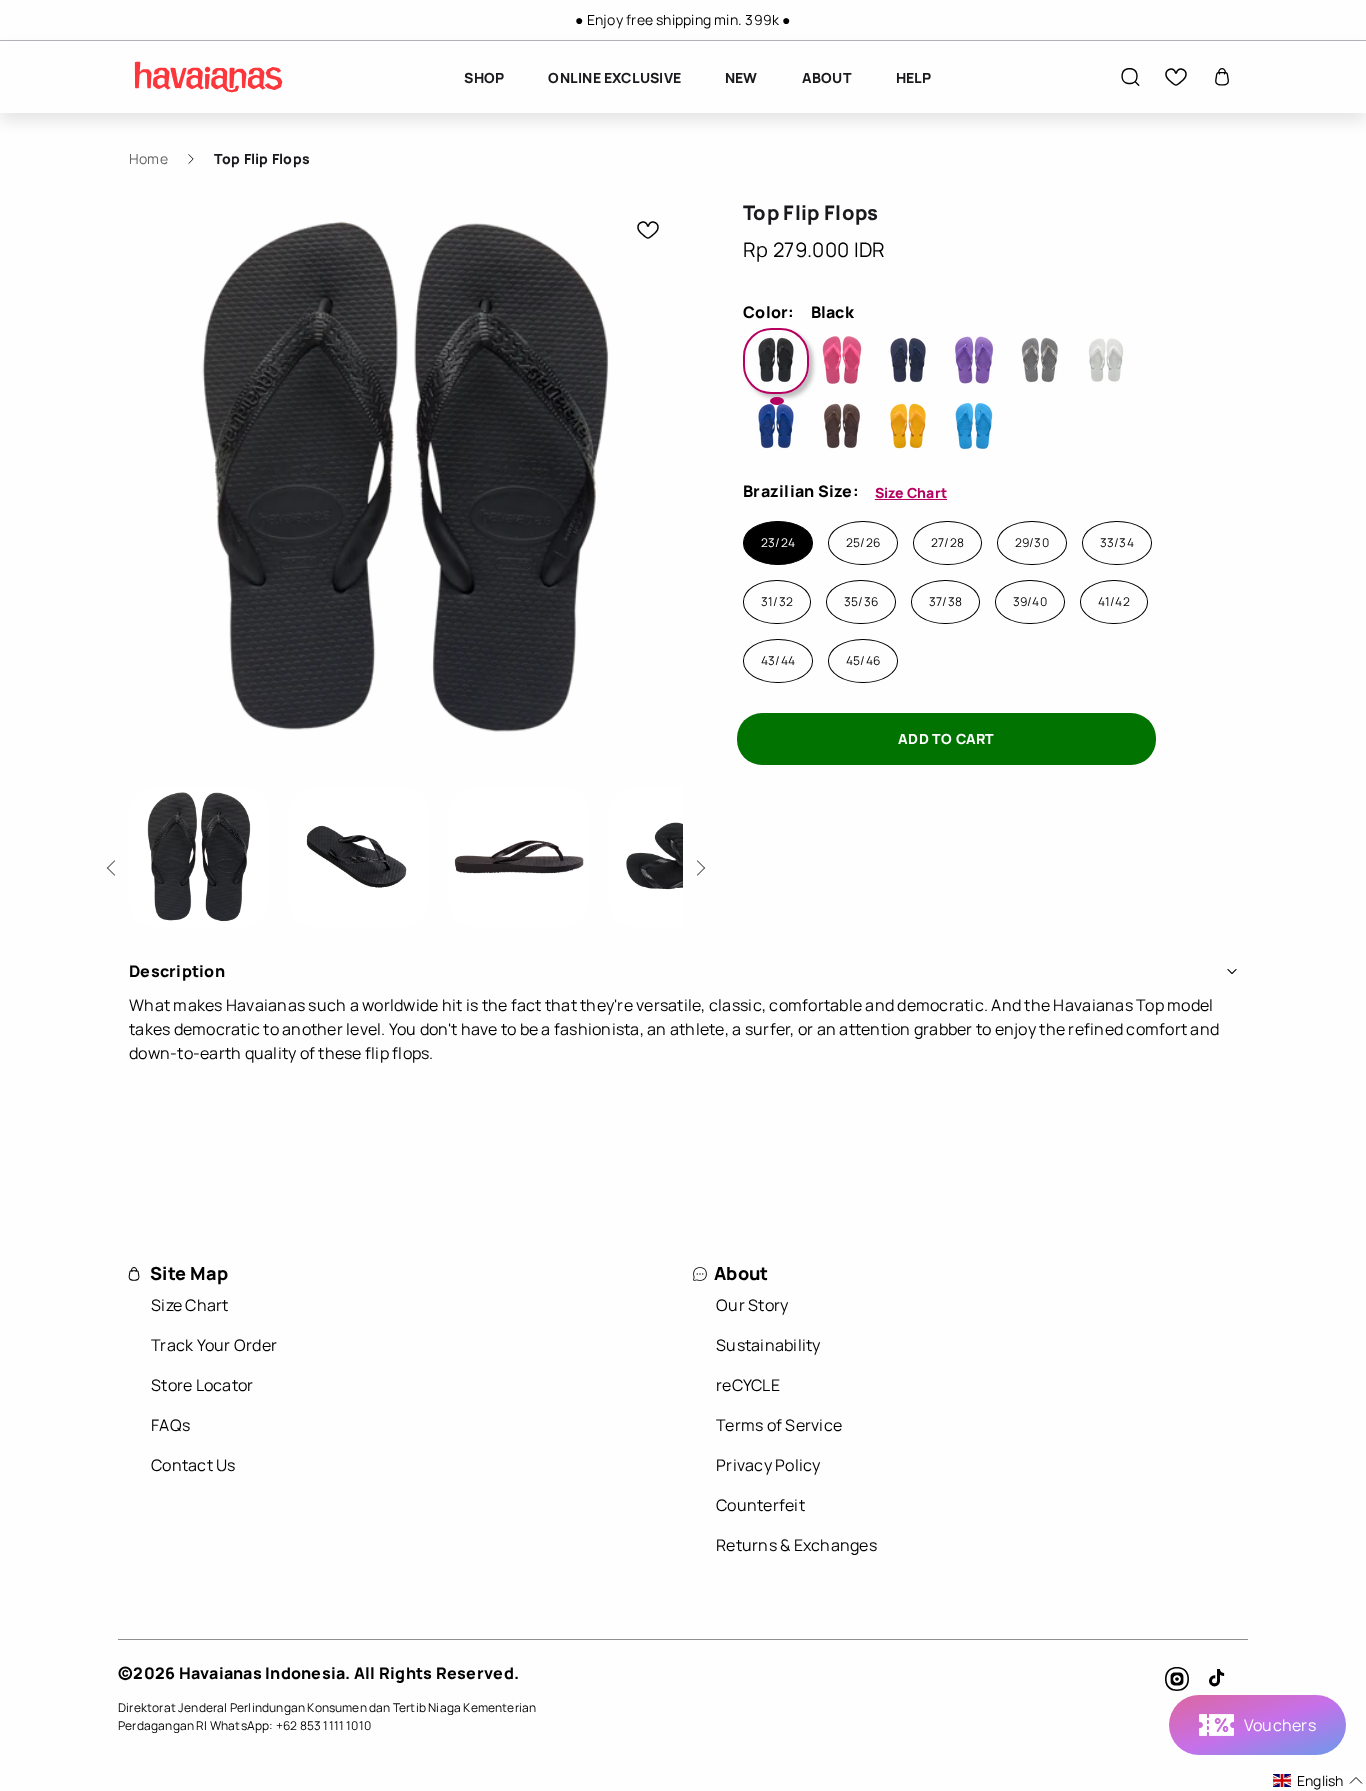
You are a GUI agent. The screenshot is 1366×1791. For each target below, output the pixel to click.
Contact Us (193, 1465)
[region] (683, 20)
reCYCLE (748, 1385)
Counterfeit (760, 1505)
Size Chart (911, 492)
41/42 (1114, 602)
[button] (1130, 77)
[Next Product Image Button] (697, 862)
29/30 (1032, 543)
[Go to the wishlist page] (1176, 77)
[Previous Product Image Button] (114, 862)
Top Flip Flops (262, 158)
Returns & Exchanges (796, 1545)
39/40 (1030, 602)
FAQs (170, 1425)
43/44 (778, 661)
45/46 (863, 661)
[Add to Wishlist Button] (648, 230)
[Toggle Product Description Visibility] (1232, 971)
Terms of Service (779, 1425)
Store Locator (202, 1385)
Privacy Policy (768, 1465)
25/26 (863, 543)
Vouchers (1280, 1725)
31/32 (777, 602)
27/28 (947, 543)
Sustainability (768, 1345)
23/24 (778, 543)
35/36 (861, 602)
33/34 (1117, 543)
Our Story (752, 1305)
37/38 (945, 602)
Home (148, 158)
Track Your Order (214, 1345)
